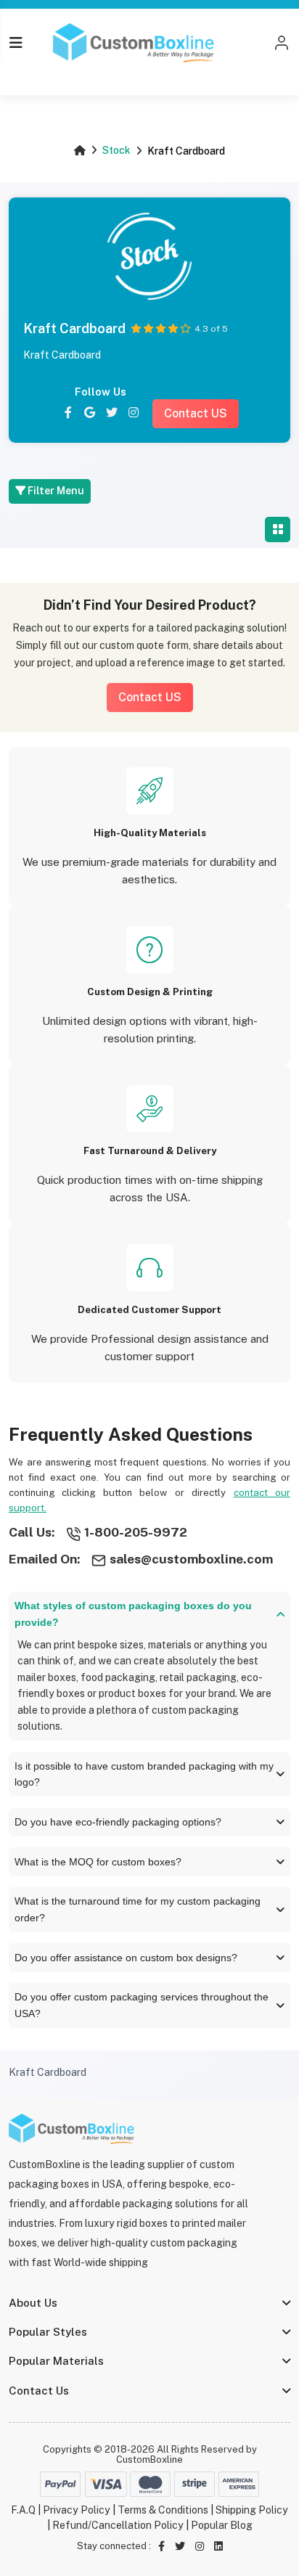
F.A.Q (23, 2510)
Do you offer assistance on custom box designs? (126, 1958)
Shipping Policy (252, 2510)
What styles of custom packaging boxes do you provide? (133, 1614)
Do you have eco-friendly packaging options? (118, 1822)
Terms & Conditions (163, 2510)
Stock (116, 150)
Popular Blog (222, 2525)
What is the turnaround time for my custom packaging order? (138, 1909)
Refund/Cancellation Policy (118, 2525)
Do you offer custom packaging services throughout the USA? (142, 2005)
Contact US (196, 413)
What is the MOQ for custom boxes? (98, 1862)
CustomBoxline (149, 2460)
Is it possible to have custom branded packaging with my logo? (144, 1774)
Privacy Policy (77, 2510)
